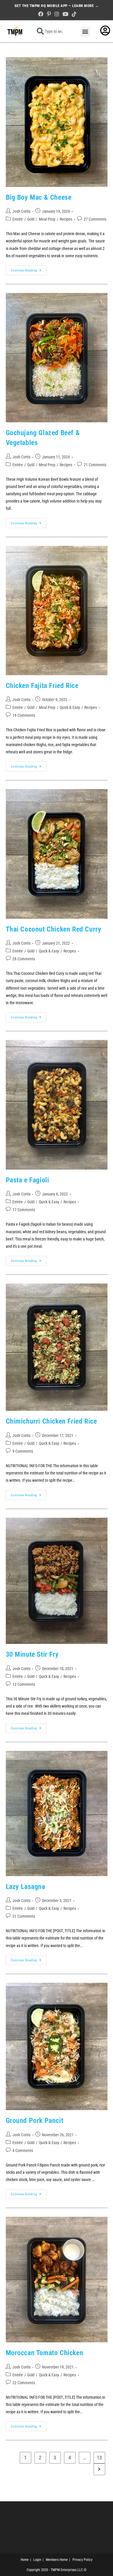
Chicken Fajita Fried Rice (42, 686)
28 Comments (24, 959)
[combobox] (51, 31)
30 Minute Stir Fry (32, 1654)
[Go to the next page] (99, 2469)
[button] (85, 32)
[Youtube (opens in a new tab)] (65, 14)
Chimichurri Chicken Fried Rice (51, 1421)
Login (37, 2560)
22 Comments (24, 2383)
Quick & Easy (70, 707)
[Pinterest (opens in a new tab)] (49, 14)
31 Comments (24, 1916)
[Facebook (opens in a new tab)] (41, 14)
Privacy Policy (82, 2560)
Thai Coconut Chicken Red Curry (54, 929)
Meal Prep (47, 219)
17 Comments (24, 1210)
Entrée (18, 219)
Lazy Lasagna (25, 1887)
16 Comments (24, 715)
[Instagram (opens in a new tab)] (57, 14)
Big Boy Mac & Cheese (39, 197)
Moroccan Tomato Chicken (45, 2353)
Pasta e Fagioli (28, 1180)
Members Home (57, 2560)
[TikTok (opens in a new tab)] (73, 14)
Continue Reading (29, 269)
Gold (31, 219)
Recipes (66, 219)
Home (25, 2560)
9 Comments (23, 1451)
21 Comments (95, 465)
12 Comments (24, 1684)
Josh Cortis (21, 211)
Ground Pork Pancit (35, 2121)
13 (99, 2458)
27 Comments (95, 219)
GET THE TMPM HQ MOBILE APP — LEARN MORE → (57, 6)
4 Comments (23, 2150)
